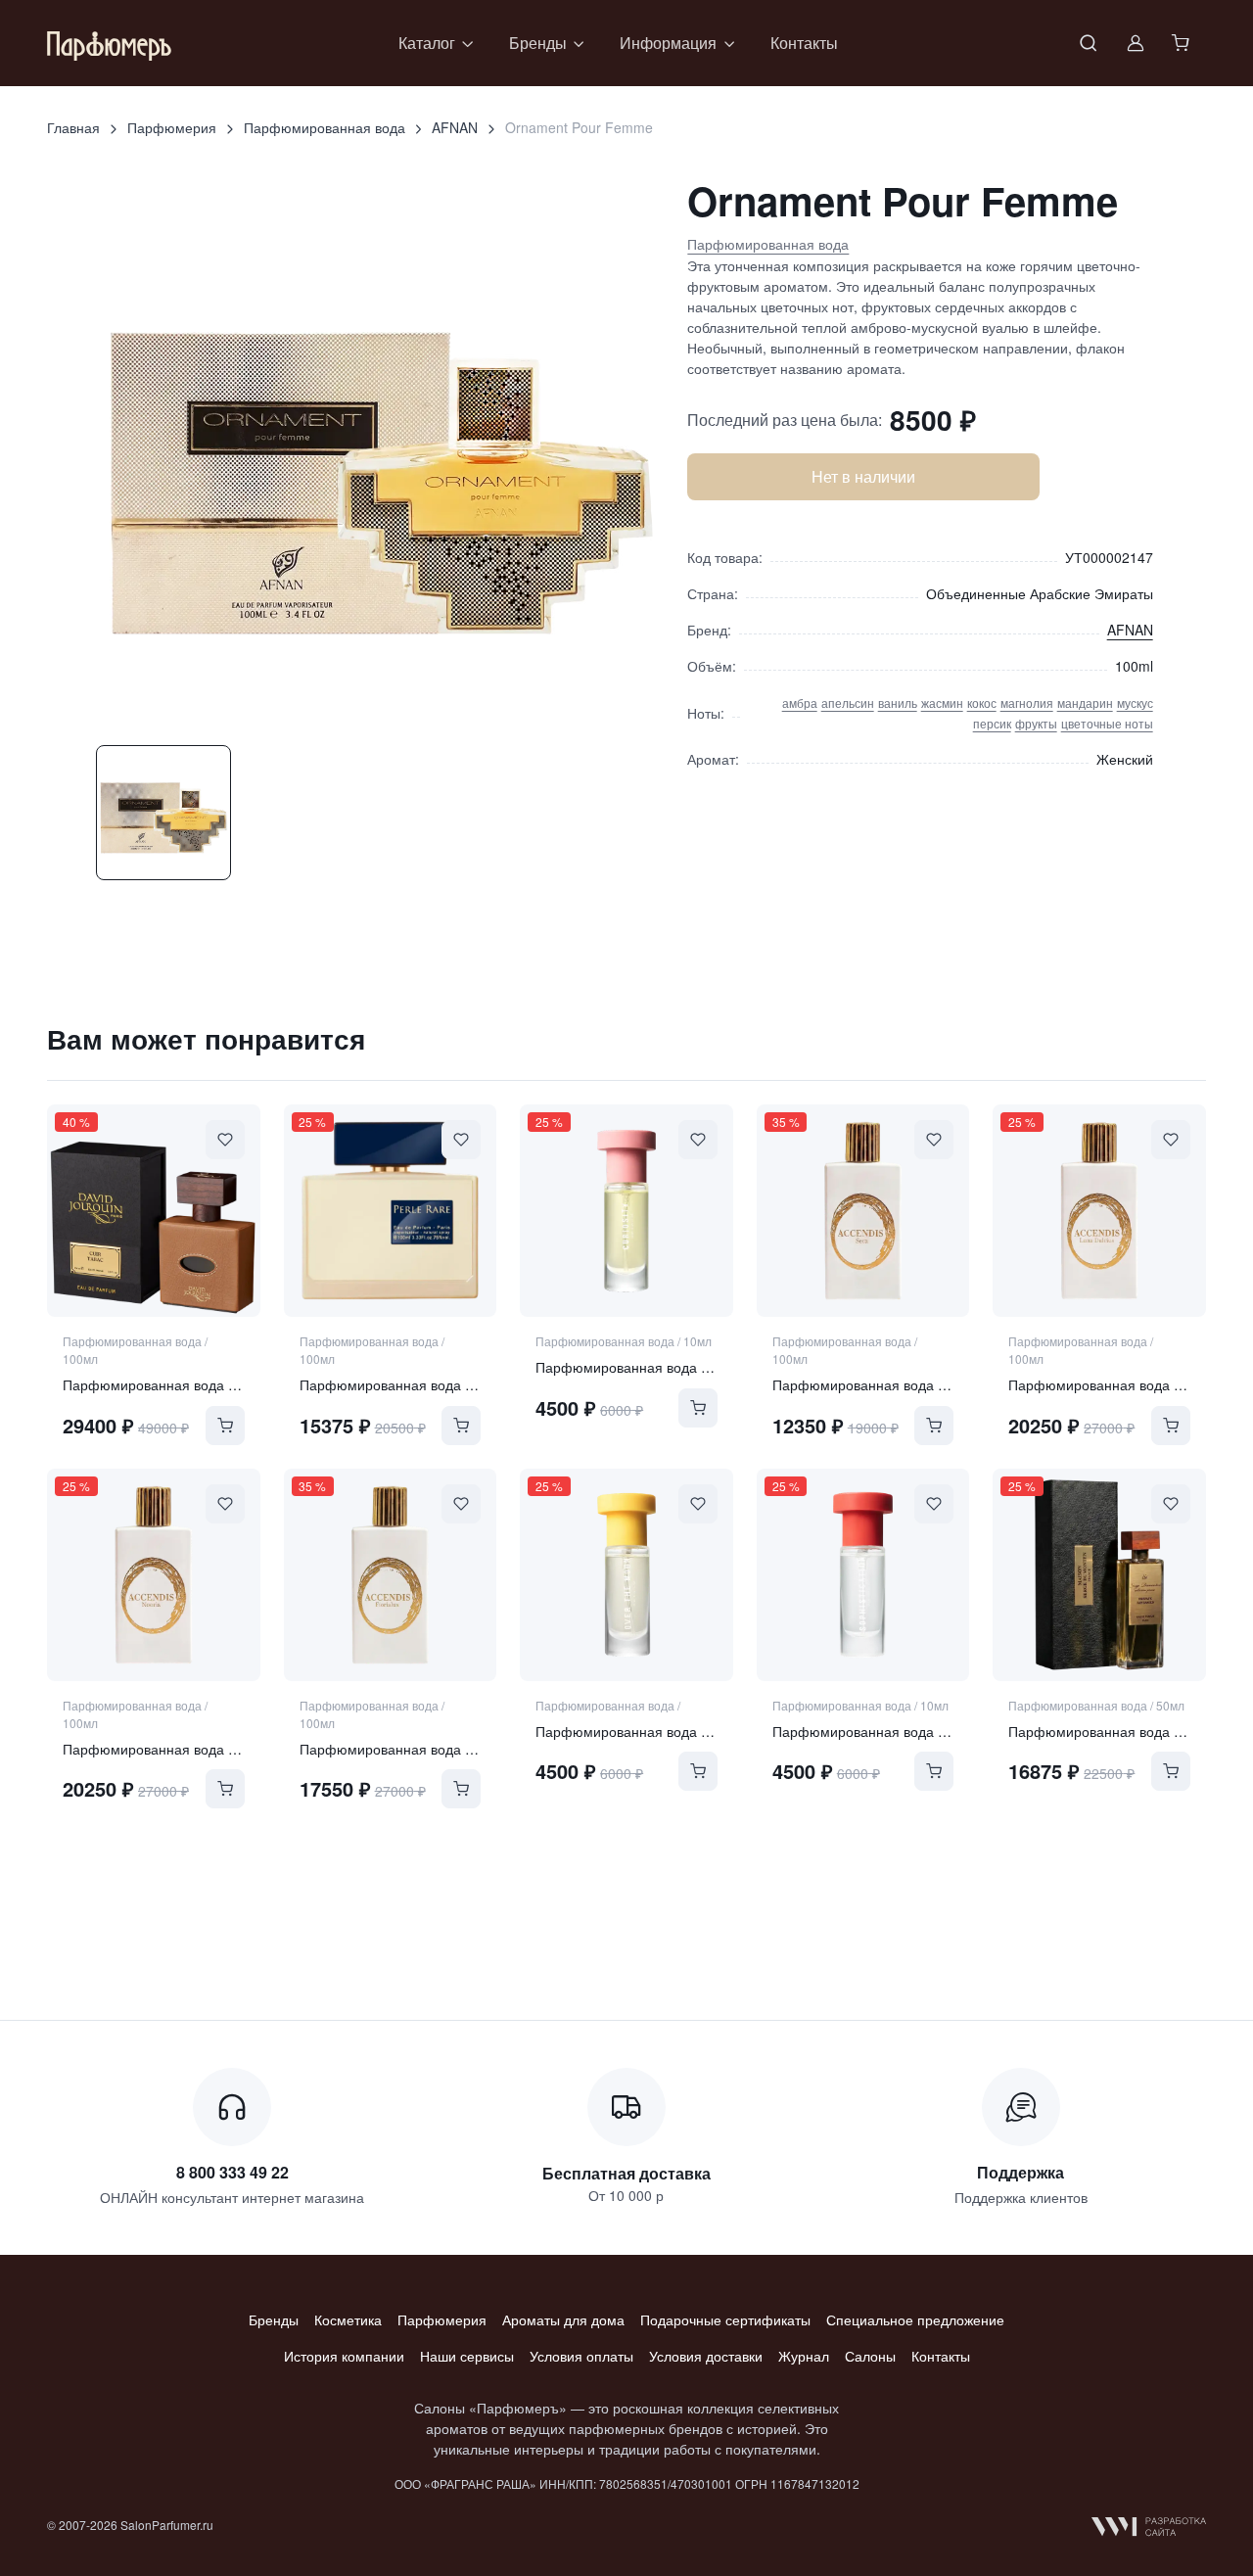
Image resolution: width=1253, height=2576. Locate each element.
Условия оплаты (581, 2356)
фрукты (1036, 723)
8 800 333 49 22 (232, 2172)
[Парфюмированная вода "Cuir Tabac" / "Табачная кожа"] (154, 1211)
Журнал (804, 2356)
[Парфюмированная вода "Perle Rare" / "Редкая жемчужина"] (391, 1211)
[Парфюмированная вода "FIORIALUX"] (391, 1575)
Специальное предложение (915, 2319)
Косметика (348, 2319)
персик (992, 723)
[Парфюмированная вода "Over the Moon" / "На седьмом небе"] (626, 1575)
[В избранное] (225, 1140)
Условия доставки (706, 2356)
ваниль (898, 703)
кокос (982, 703)
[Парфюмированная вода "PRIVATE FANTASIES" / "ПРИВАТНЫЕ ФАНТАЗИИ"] (1099, 1575)
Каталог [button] (427, 43)
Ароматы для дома (563, 2319)
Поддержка (1021, 2172)
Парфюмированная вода (325, 127)
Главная (73, 127)
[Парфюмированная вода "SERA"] (863, 1211)
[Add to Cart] (225, 1426)
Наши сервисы (467, 2356)
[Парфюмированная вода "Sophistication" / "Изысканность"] (863, 1575)
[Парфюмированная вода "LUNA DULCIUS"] (1099, 1211)
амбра (800, 703)
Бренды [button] (538, 43)
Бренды (274, 2319)
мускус (1135, 703)
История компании (344, 2356)
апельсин (848, 703)
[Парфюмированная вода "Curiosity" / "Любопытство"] (626, 1211)
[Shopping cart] (1183, 43)
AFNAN (455, 127)
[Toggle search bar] (1089, 43)
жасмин (942, 703)
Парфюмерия (172, 127)
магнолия (1027, 703)
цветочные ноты (1107, 723)
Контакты (804, 43)
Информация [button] (668, 43)
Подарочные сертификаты (725, 2319)
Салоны (870, 2356)
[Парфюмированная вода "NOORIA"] (154, 1575)
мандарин (1085, 703)
